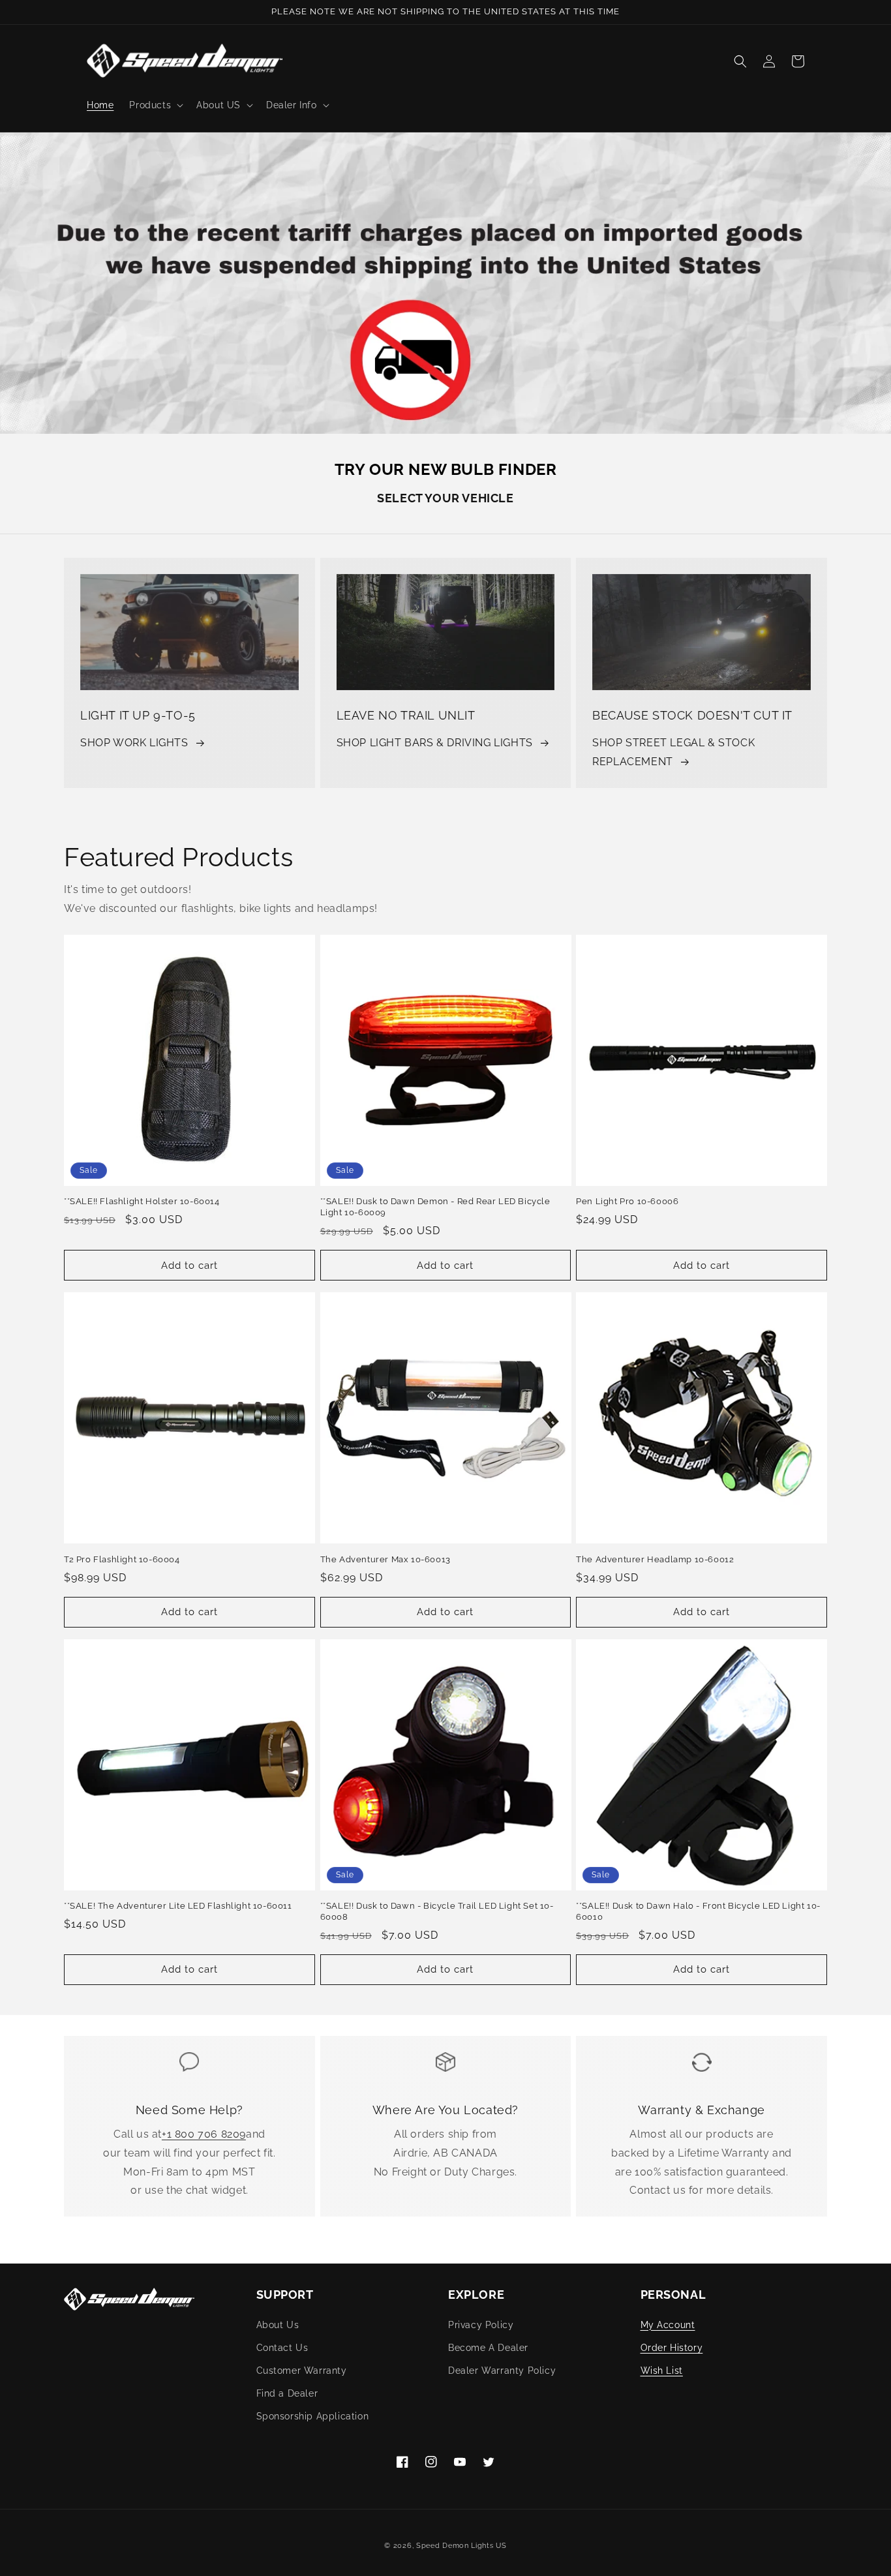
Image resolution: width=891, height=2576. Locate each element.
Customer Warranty (302, 2371)
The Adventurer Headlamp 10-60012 (655, 1559)
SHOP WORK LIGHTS (134, 743)
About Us (278, 2325)
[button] (155, 105)
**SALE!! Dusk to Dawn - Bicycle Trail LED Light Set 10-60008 (437, 1911)
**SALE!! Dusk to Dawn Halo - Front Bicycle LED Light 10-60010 (698, 1911)
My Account (668, 2325)
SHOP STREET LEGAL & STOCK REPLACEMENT (673, 752)
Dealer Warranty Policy (502, 2371)
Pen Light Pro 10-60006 (627, 1201)
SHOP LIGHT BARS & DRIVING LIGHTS (435, 743)
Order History (672, 2348)
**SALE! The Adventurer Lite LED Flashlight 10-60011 (178, 1906)
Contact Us (282, 2348)
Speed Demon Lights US (461, 2546)
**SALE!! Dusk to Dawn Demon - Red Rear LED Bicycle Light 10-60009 (435, 1207)
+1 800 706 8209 (204, 2134)
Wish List (662, 2371)
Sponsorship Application (313, 2416)
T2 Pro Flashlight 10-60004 (122, 1559)
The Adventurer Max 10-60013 (385, 1559)
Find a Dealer (287, 2393)
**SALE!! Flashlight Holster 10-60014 (142, 1201)
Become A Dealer (488, 2348)
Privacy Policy (481, 2325)
